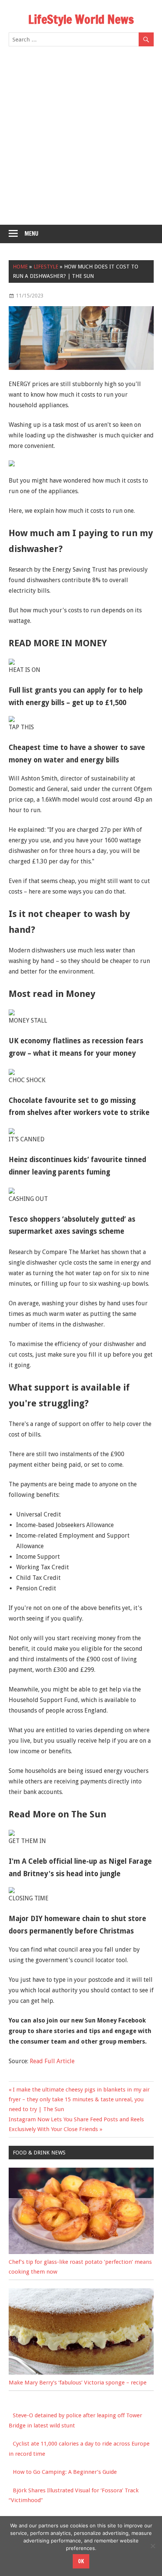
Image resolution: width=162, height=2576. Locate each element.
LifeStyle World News (81, 19)
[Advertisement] (81, 140)
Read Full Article (52, 2061)
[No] (153, 2546)
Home (20, 267)
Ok (81, 2561)
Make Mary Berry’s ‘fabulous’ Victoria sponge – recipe (78, 2383)
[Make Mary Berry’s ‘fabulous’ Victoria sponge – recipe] (81, 2373)
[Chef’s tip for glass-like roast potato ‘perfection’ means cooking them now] (81, 2252)
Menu (31, 234)
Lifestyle (46, 267)
